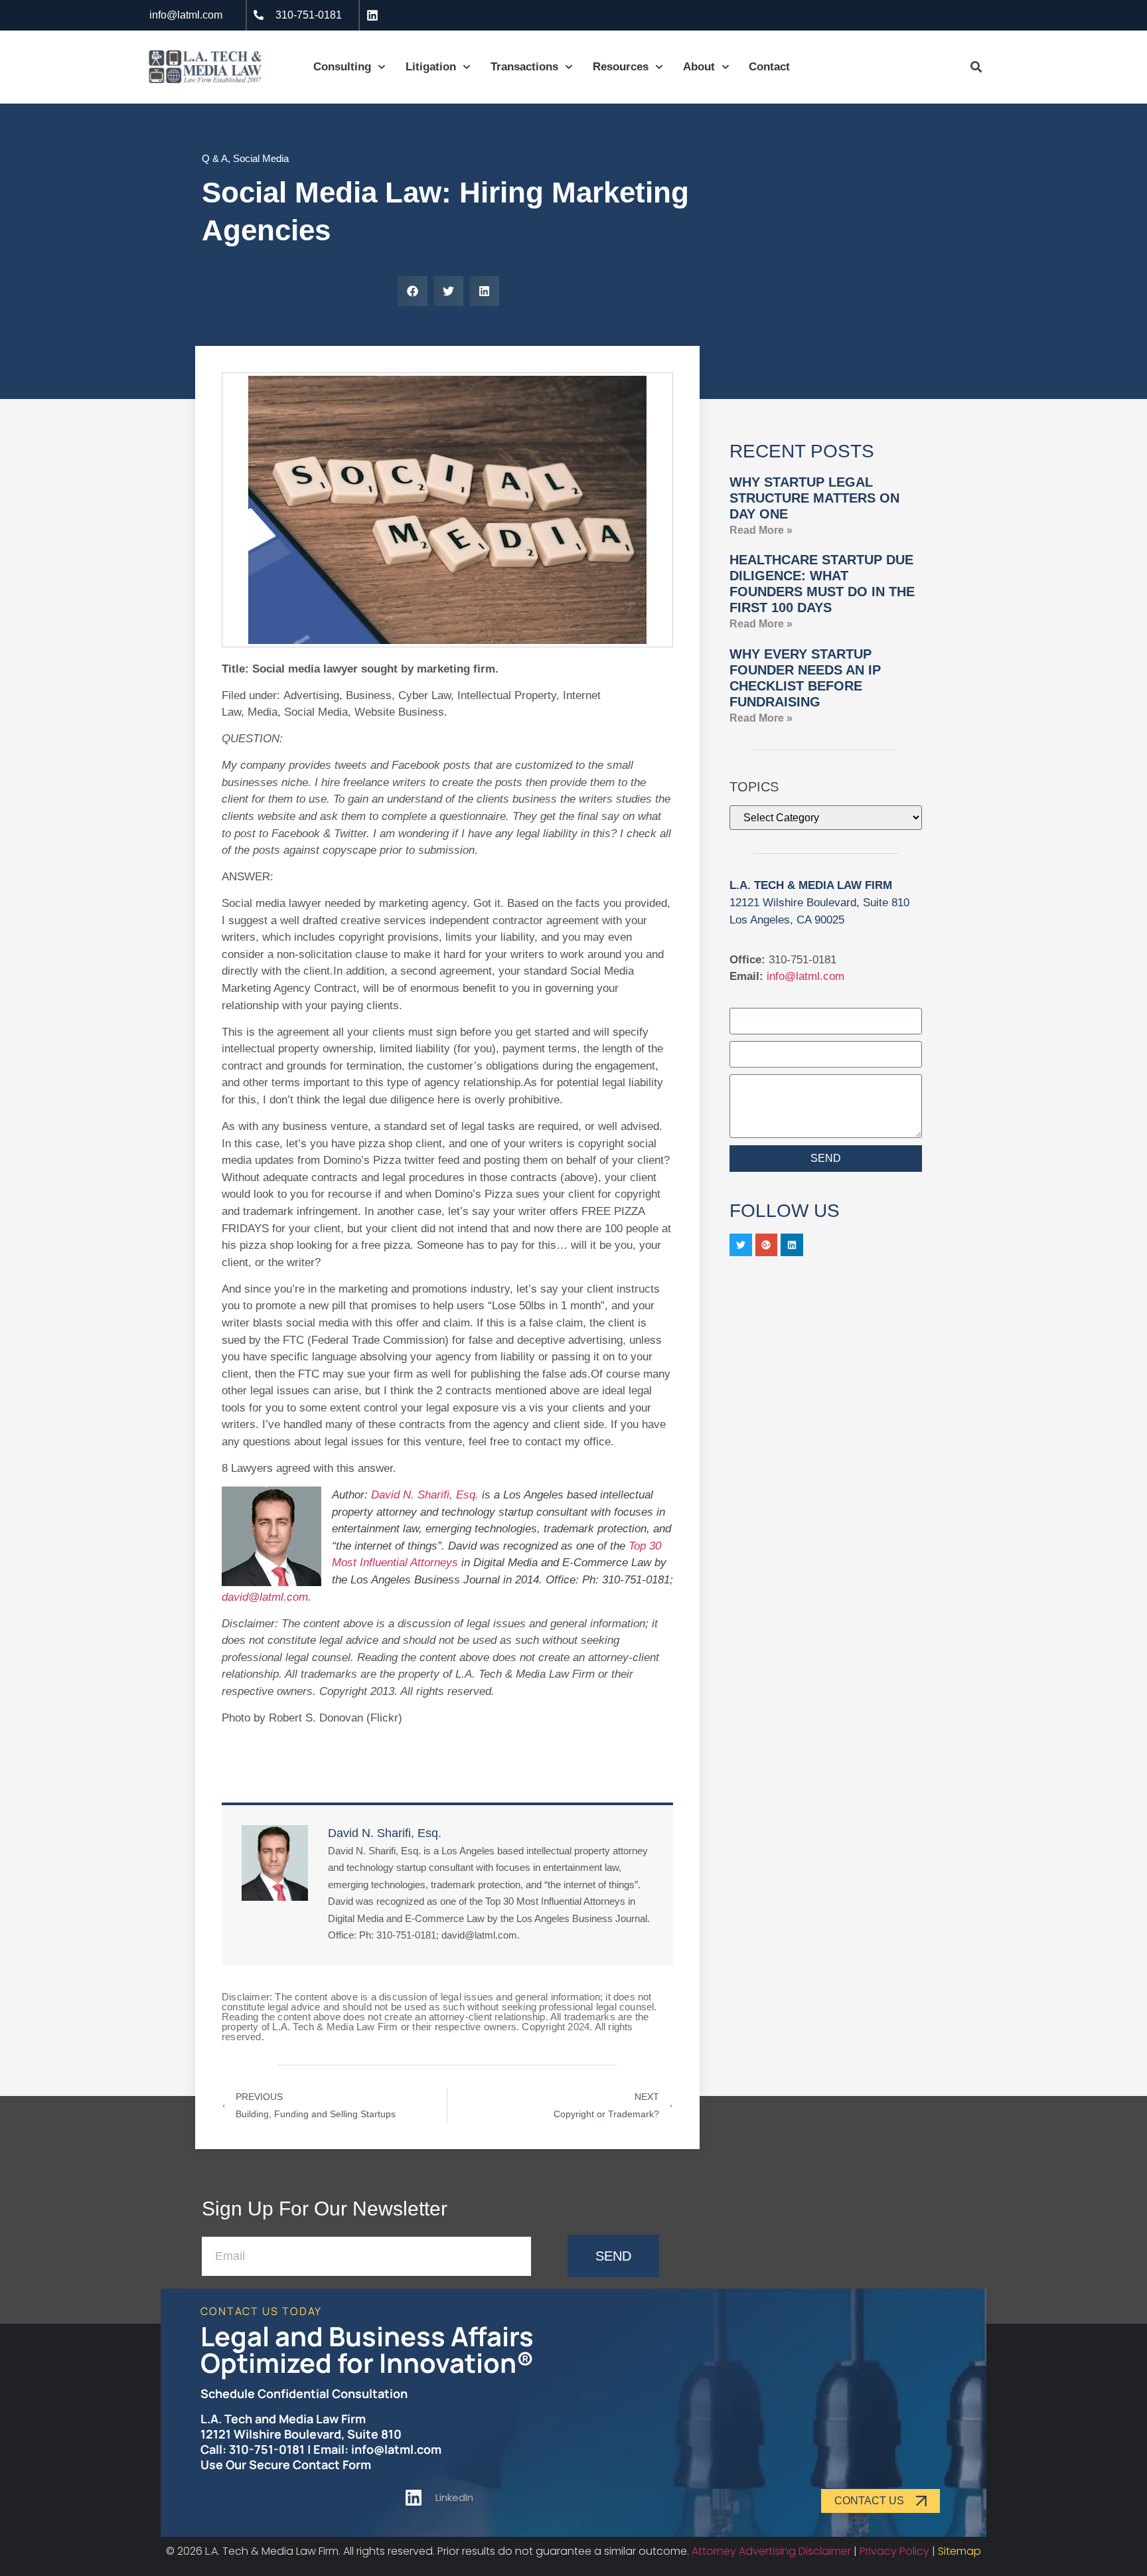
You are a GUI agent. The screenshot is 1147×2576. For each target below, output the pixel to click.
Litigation (431, 67)
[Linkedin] (792, 1245)
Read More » (761, 530)
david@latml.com (265, 1597)
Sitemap (959, 2551)
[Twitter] (741, 1245)
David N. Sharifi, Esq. (425, 1495)
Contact (769, 67)
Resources (621, 67)
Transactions (524, 67)
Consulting (342, 67)
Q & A (215, 158)
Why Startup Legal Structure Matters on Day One (814, 498)
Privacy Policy (894, 2551)
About (699, 67)
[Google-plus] (767, 1245)
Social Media (261, 158)
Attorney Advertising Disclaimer (771, 2551)
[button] (413, 291)
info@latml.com (805, 976)
